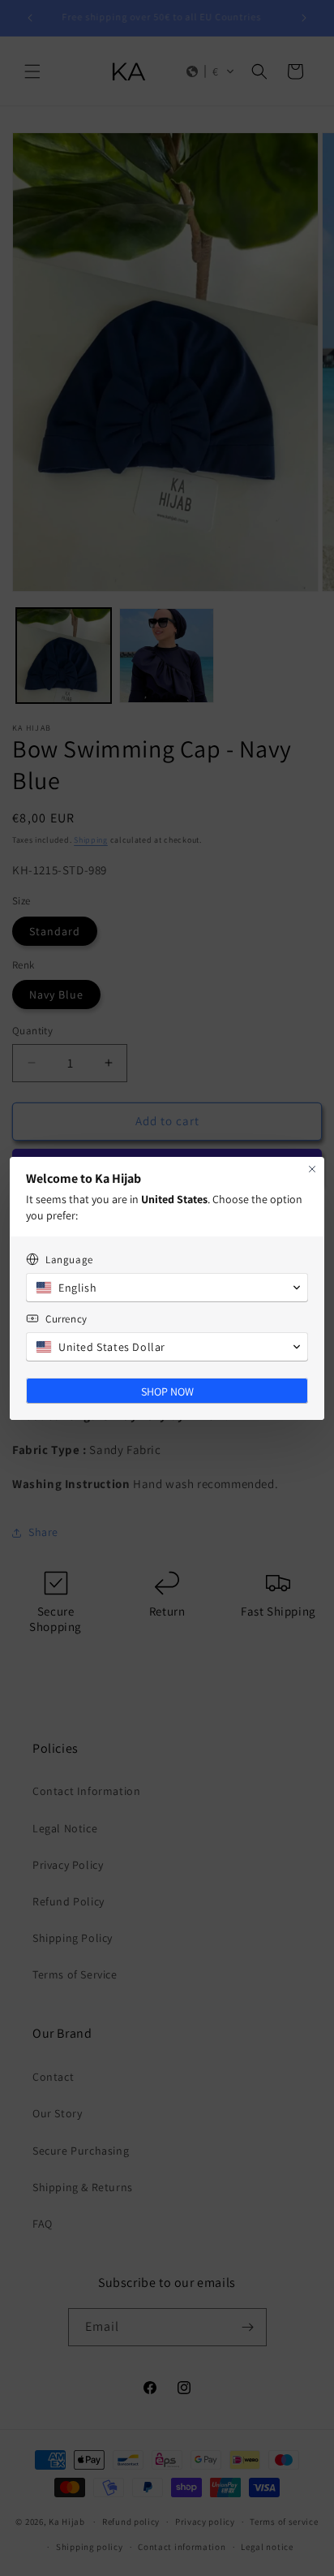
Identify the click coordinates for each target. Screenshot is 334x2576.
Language (69, 1260)
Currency (66, 1319)
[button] (167, 1288)
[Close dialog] (312, 1169)
